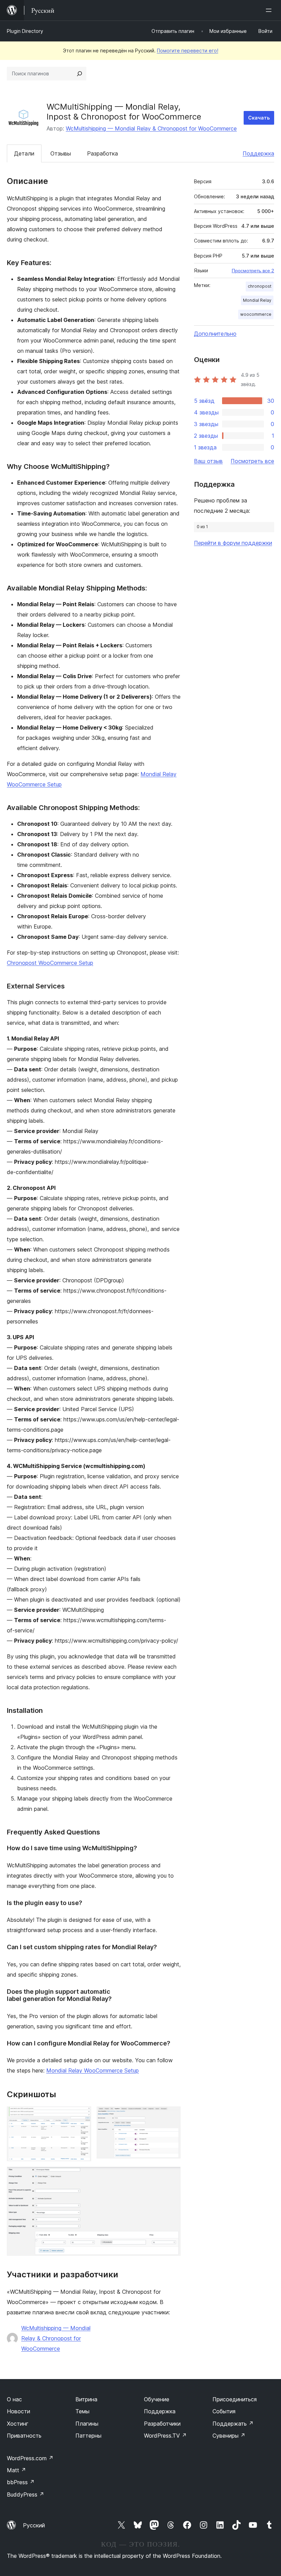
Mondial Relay (257, 300)
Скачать (259, 118)
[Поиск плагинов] (80, 74)
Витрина (86, 2399)
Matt (16, 2470)
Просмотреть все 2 (253, 271)
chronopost (260, 286)
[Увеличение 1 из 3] (82, 2116)
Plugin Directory (25, 31)
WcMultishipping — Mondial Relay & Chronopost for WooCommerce (151, 128)
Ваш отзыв (208, 461)
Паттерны (88, 2436)
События (224, 2411)
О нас (14, 2399)
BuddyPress (26, 2494)
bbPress (21, 2482)
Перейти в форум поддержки (233, 543)
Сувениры (229, 2436)
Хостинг (18, 2424)
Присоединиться (235, 2399)
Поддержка (258, 153)
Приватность (24, 2436)
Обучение (157, 2399)
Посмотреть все (252, 461)
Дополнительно (215, 334)
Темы (82, 2411)
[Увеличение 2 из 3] (171, 2116)
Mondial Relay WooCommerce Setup (93, 2070)
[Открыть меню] (270, 10)
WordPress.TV (165, 2436)
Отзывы (61, 153)
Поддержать (233, 2424)
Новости (19, 2411)
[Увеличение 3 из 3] (171, 2176)
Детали (24, 153)
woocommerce (256, 314)
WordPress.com (30, 2458)
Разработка (102, 153)
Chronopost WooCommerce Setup (50, 963)
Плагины (87, 2424)
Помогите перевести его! (188, 51)
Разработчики (162, 2424)
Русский (34, 2525)
